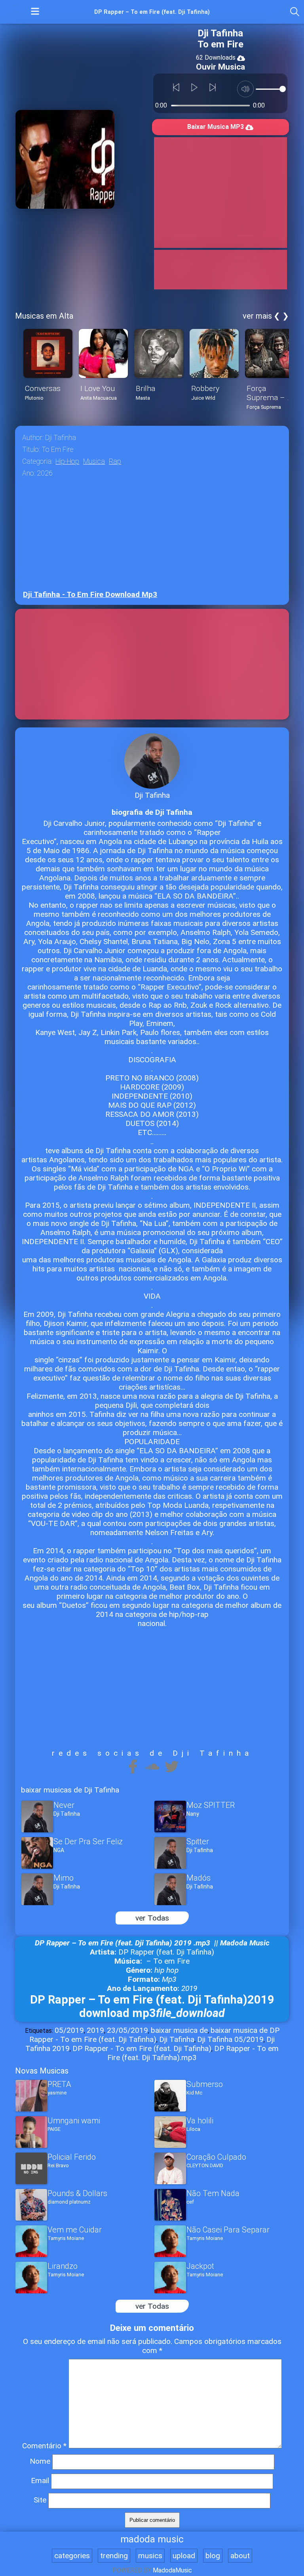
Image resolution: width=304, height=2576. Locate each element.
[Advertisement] (220, 193)
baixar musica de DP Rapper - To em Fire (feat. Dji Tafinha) (154, 2035)
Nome (40, 2461)
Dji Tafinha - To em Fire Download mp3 (90, 594)
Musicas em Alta (44, 316)
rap (115, 461)
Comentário (44, 2446)
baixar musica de (179, 2030)
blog (213, 2556)
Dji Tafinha (177, 2039)
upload (184, 2556)
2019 (95, 2030)
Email (40, 2481)
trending (114, 2556)
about (240, 2556)
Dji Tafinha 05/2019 (230, 2039)
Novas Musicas (42, 2071)
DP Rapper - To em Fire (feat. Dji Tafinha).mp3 (193, 2053)
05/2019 (69, 2030)
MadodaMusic (172, 2570)
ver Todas (152, 1918)
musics (150, 2556)
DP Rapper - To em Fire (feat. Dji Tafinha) (142, 2048)
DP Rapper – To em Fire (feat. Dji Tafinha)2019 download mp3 (152, 2006)
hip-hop (67, 461)
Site (40, 2500)
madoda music (152, 2539)
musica (94, 461)
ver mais (257, 316)
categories (72, 2556)
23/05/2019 (127, 2030)
